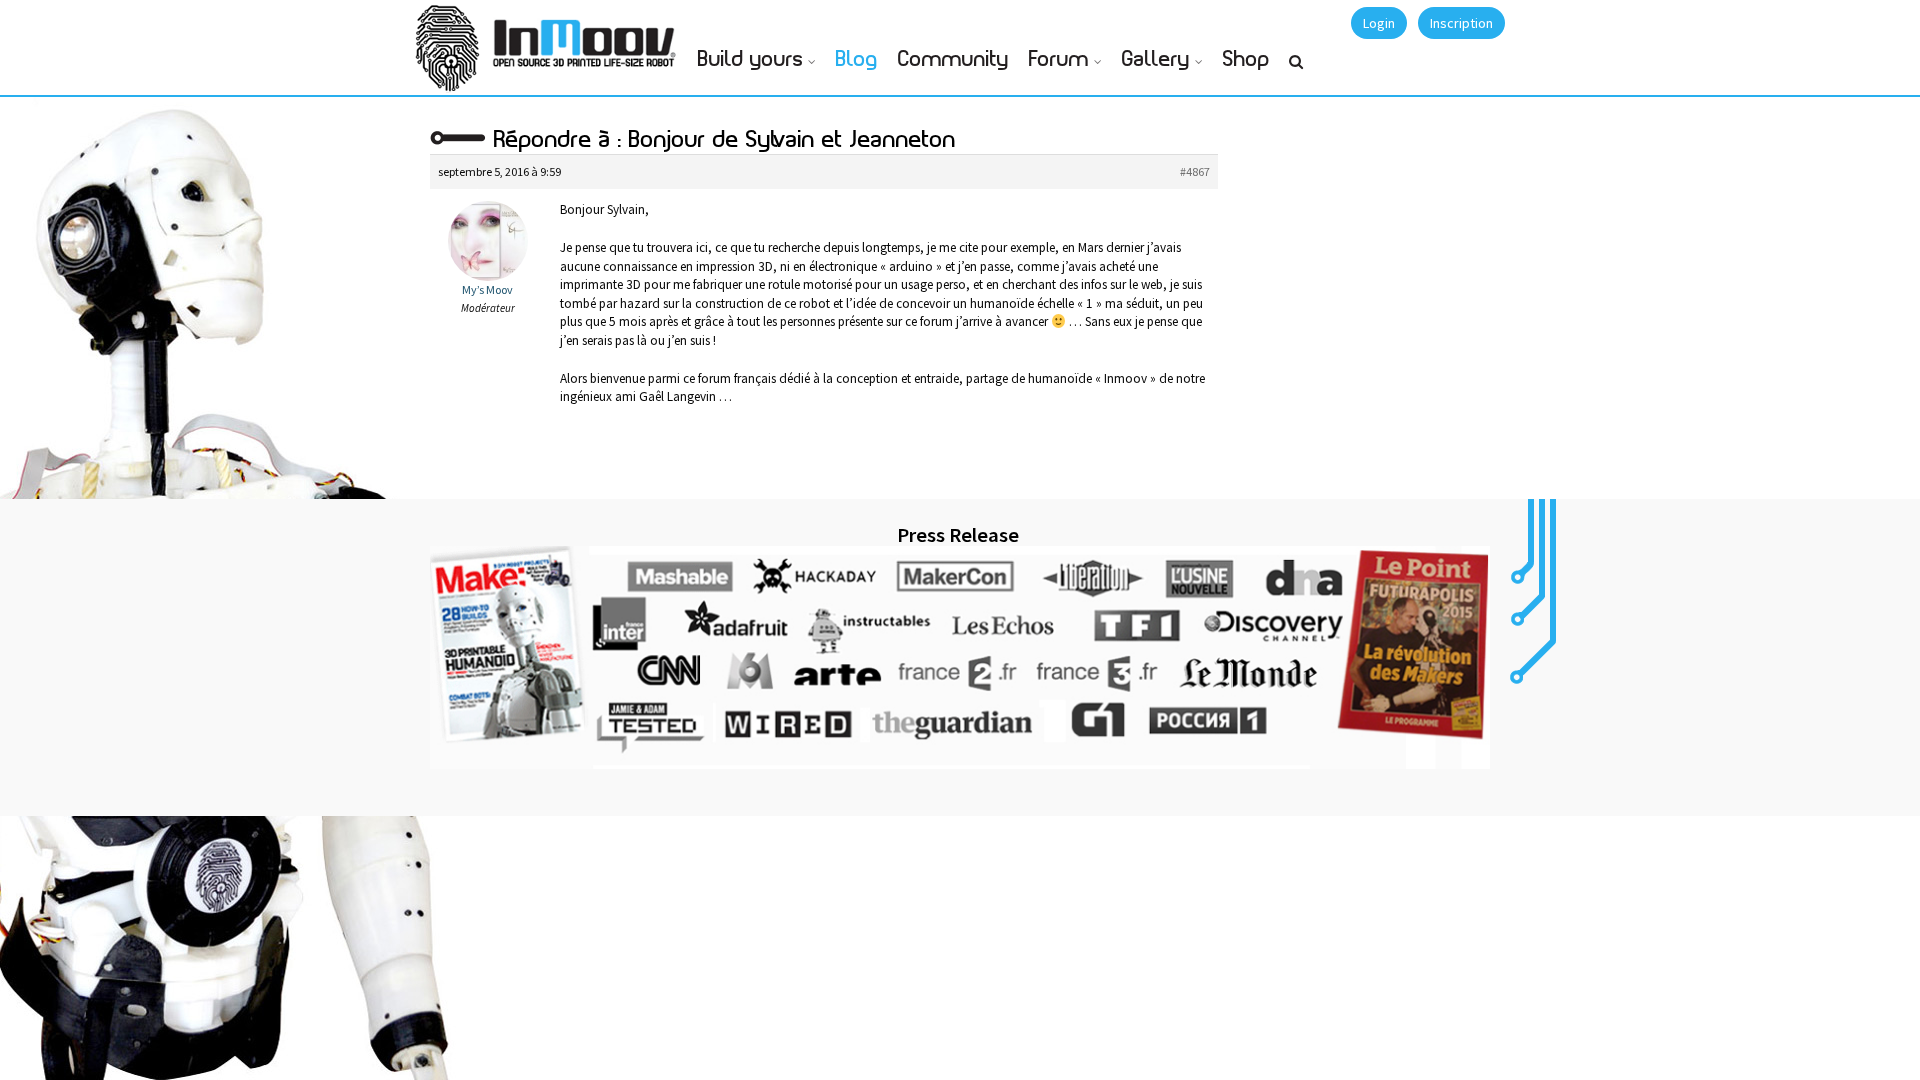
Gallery (1156, 59)
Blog (857, 59)
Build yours (750, 59)
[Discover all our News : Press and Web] (960, 657)
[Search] (1296, 70)
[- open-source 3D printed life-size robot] (588, 37)
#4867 (1195, 171)
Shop (1246, 59)
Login (1379, 23)
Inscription (1461, 23)
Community (953, 59)
